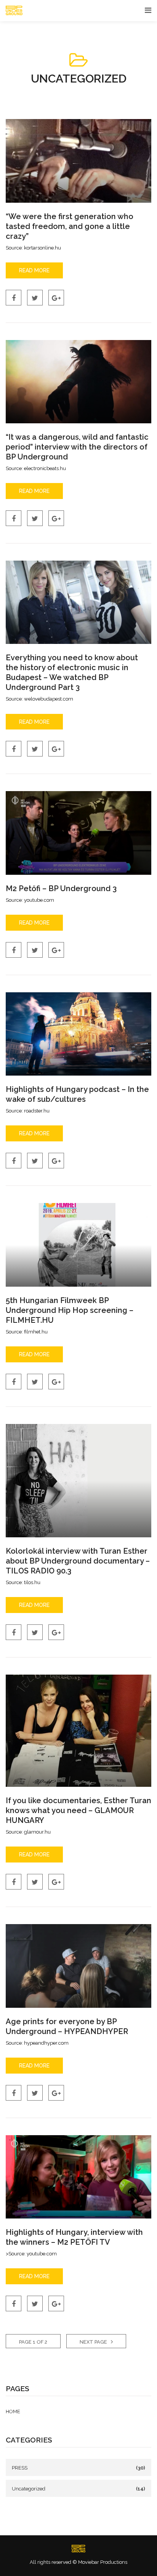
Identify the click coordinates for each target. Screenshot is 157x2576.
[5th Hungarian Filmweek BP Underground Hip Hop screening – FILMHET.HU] (78, 1245)
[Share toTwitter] (35, 298)
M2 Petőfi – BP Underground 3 (61, 888)
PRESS (20, 2468)
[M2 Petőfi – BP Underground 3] (78, 833)
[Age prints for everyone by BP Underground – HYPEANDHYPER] (78, 1966)
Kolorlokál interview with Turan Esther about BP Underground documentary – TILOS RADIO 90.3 (78, 1561)
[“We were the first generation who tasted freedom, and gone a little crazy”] (78, 161)
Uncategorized (29, 2489)
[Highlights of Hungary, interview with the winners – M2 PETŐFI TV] (78, 2177)
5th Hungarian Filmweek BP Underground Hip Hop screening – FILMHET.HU (70, 1310)
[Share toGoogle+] (56, 298)
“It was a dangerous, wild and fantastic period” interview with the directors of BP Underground (77, 447)
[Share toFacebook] (14, 298)
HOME (13, 2412)
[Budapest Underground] (78, 2549)
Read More (34, 270)
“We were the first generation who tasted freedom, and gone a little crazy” (70, 226)
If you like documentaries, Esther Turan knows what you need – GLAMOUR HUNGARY (78, 1810)
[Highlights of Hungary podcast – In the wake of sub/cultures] (78, 1034)
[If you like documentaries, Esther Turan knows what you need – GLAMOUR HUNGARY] (78, 1731)
